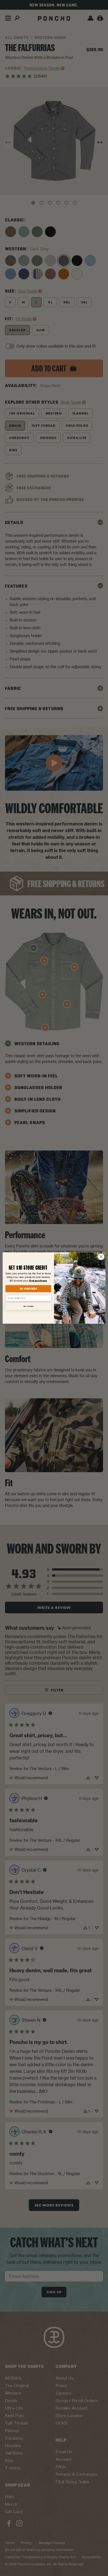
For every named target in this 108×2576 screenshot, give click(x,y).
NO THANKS (28, 1306)
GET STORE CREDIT (28, 1289)
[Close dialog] (101, 1257)
